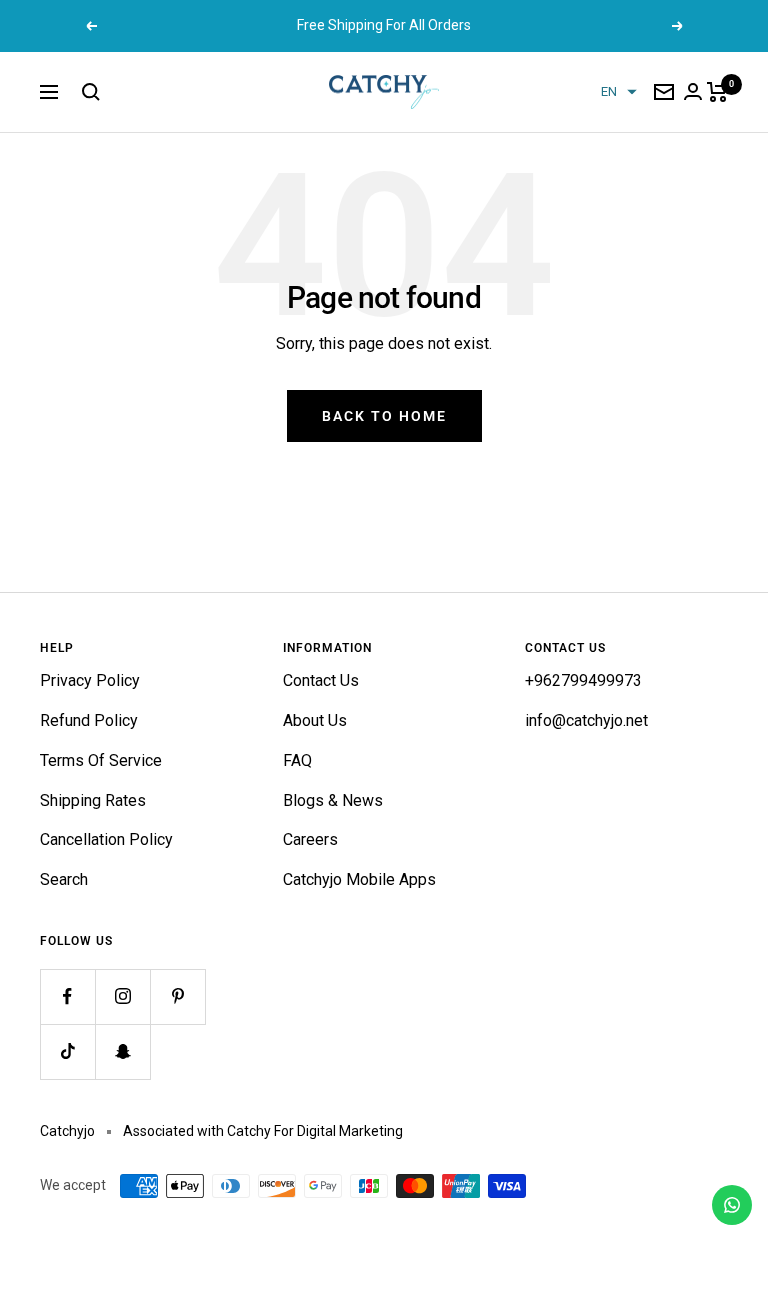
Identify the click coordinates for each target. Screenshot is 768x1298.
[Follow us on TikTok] (67, 1051)
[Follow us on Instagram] (122, 996)
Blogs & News (333, 800)
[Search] (91, 92)
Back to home (384, 416)
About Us (315, 720)
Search (64, 879)
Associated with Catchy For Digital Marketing (263, 1131)
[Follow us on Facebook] (67, 996)
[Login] (693, 91)
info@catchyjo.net (586, 720)
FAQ (297, 760)
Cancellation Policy (106, 839)
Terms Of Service (101, 760)
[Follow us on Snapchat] (122, 1051)
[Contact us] (732, 1205)
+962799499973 (583, 680)
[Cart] (717, 92)
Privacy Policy (90, 680)
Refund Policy (89, 720)
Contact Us (321, 680)
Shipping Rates (93, 800)
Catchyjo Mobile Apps (359, 879)
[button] (619, 92)
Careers (310, 839)
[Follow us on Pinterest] (177, 996)
